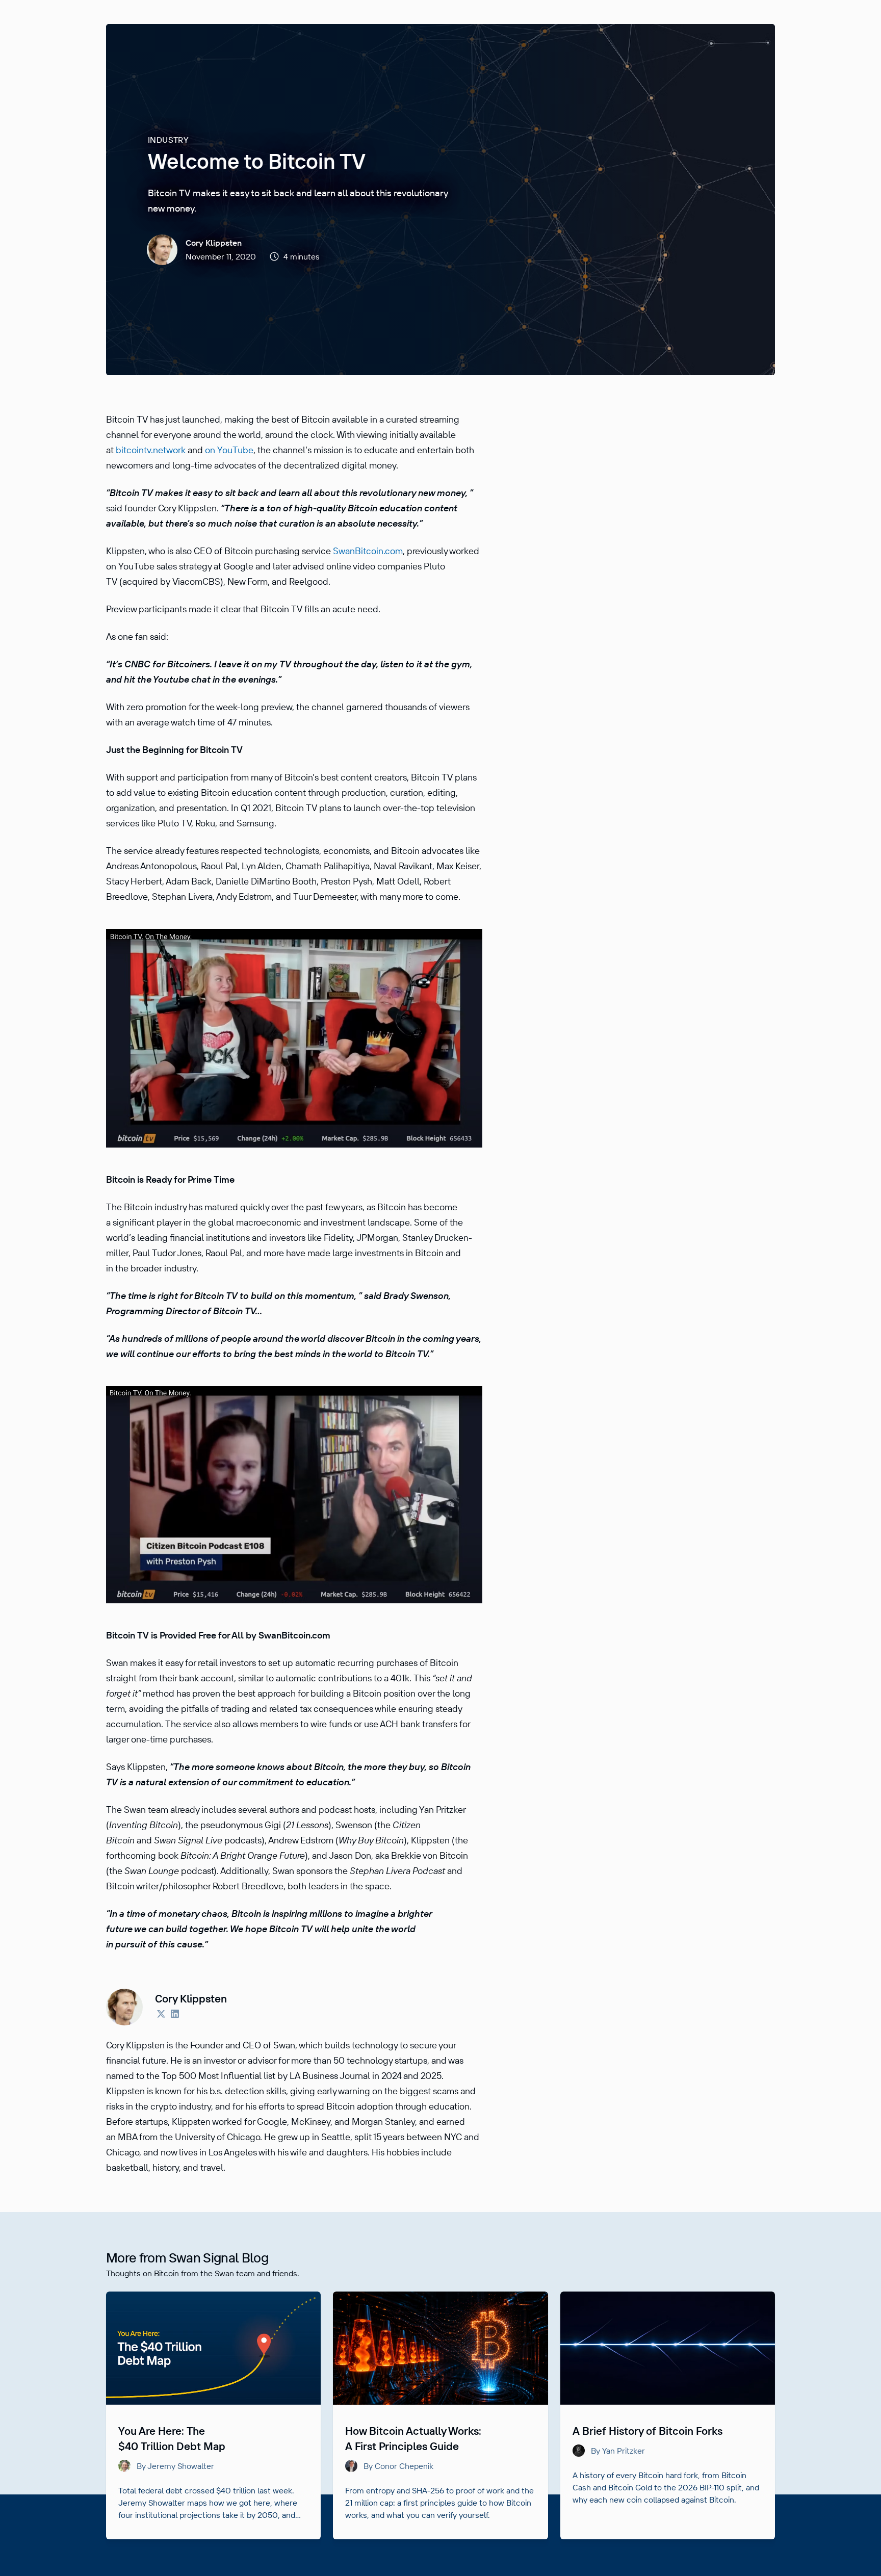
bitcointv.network (151, 450)
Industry (168, 140)
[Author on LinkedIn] (175, 2015)
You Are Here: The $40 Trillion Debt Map (172, 2438)
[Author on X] (161, 2015)
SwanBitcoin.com (368, 551)
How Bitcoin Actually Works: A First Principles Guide (413, 2438)
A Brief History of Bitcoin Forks (647, 2431)
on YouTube (229, 450)
